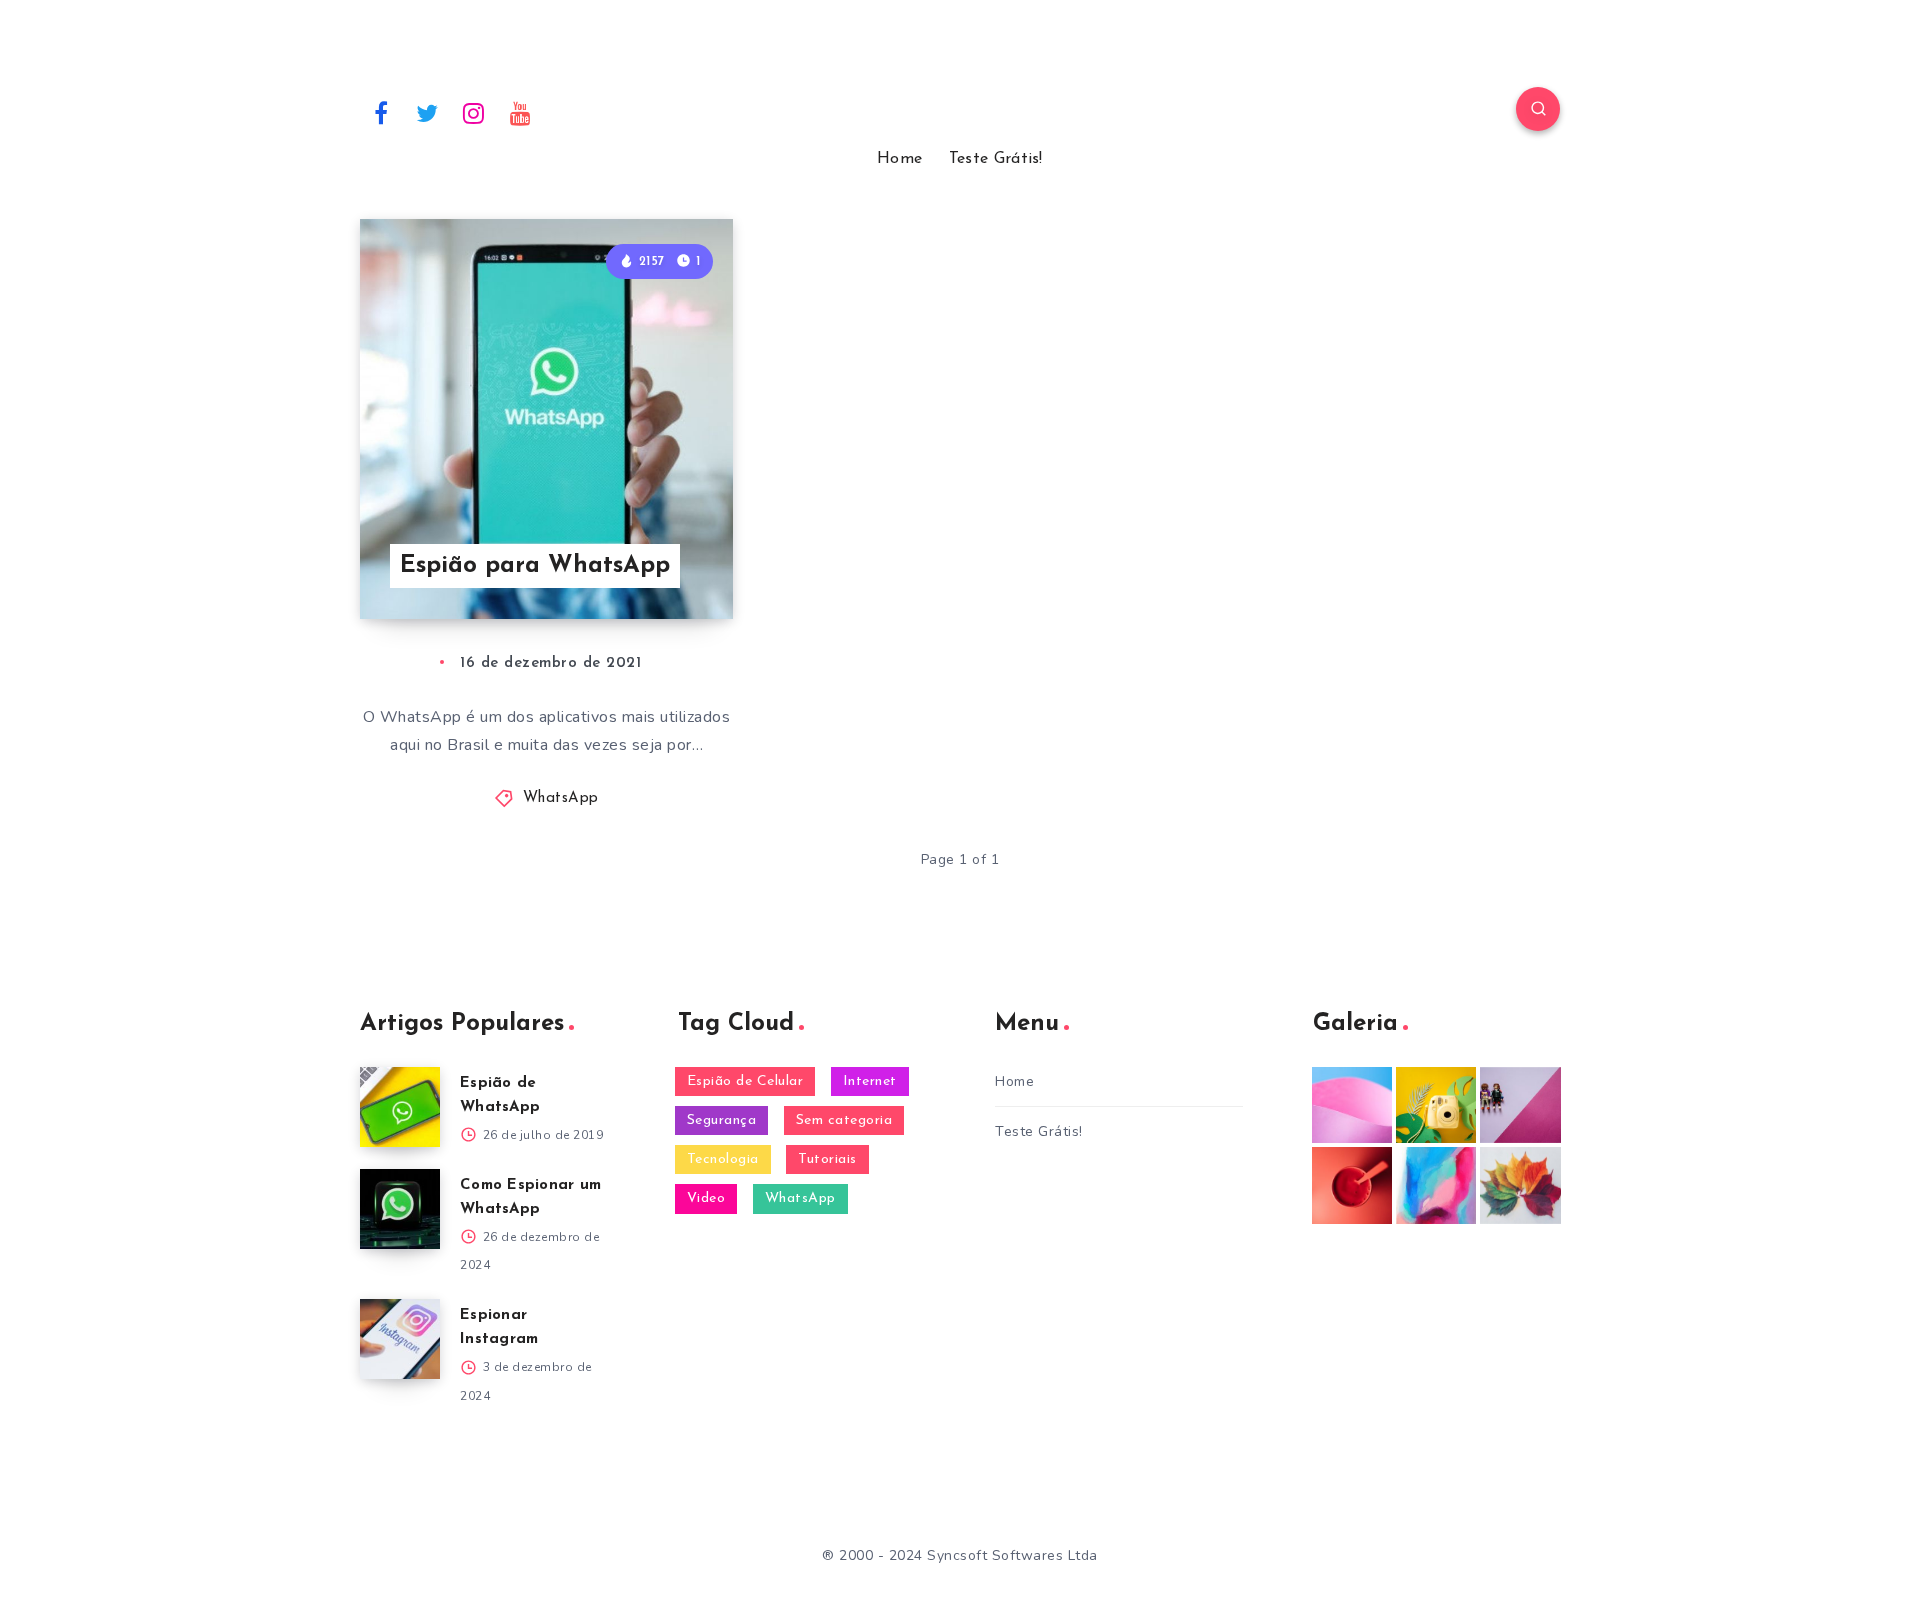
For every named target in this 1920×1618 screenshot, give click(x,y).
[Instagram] (474, 112)
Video (706, 1198)
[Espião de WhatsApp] (400, 1107)
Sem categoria (844, 1120)
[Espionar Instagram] (400, 1339)
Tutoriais (827, 1159)
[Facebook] (381, 112)
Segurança (722, 1120)
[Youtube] (521, 112)
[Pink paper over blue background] (1352, 1105)
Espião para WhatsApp (535, 566)
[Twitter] (428, 112)
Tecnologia (723, 1159)
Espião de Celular (745, 1081)
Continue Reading (639, 559)
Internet (870, 1081)
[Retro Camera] (1436, 1105)
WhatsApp (561, 798)
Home (899, 159)
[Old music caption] (1520, 1105)
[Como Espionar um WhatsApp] (400, 1209)
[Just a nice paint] (1436, 1185)
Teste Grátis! (996, 159)
